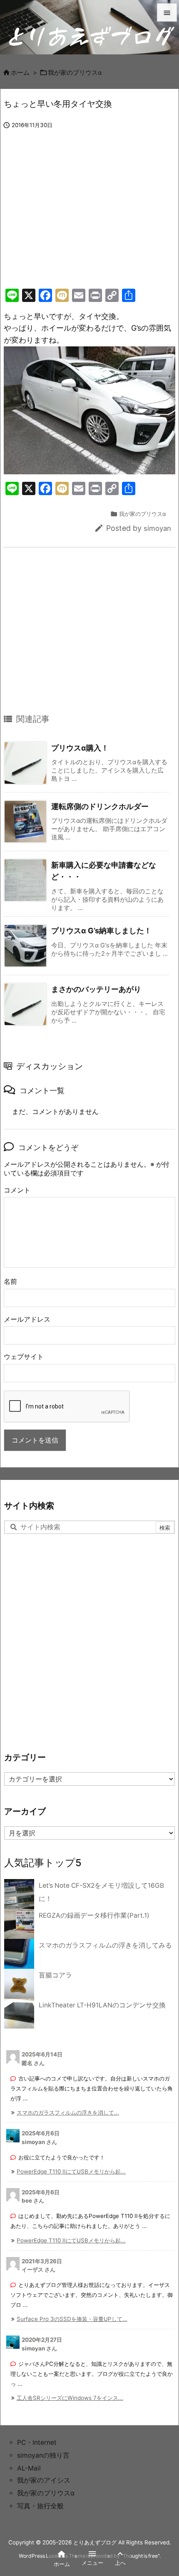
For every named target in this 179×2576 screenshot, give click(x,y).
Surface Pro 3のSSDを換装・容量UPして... (72, 2319)
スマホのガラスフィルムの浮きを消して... (68, 2112)
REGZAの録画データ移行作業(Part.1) (94, 1915)
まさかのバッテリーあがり (96, 989)
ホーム (20, 73)
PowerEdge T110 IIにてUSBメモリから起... (71, 2171)
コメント (17, 1190)
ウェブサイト (24, 1357)
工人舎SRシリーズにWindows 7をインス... (70, 2398)
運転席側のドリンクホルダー (100, 806)
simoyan (157, 528)
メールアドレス (27, 1319)
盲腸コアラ (55, 1975)
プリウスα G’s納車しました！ (101, 931)
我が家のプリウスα (75, 73)
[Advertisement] (74, 218)
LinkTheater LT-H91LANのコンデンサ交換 (102, 2005)
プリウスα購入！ (80, 748)
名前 (10, 1282)
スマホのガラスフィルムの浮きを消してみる (105, 1945)
